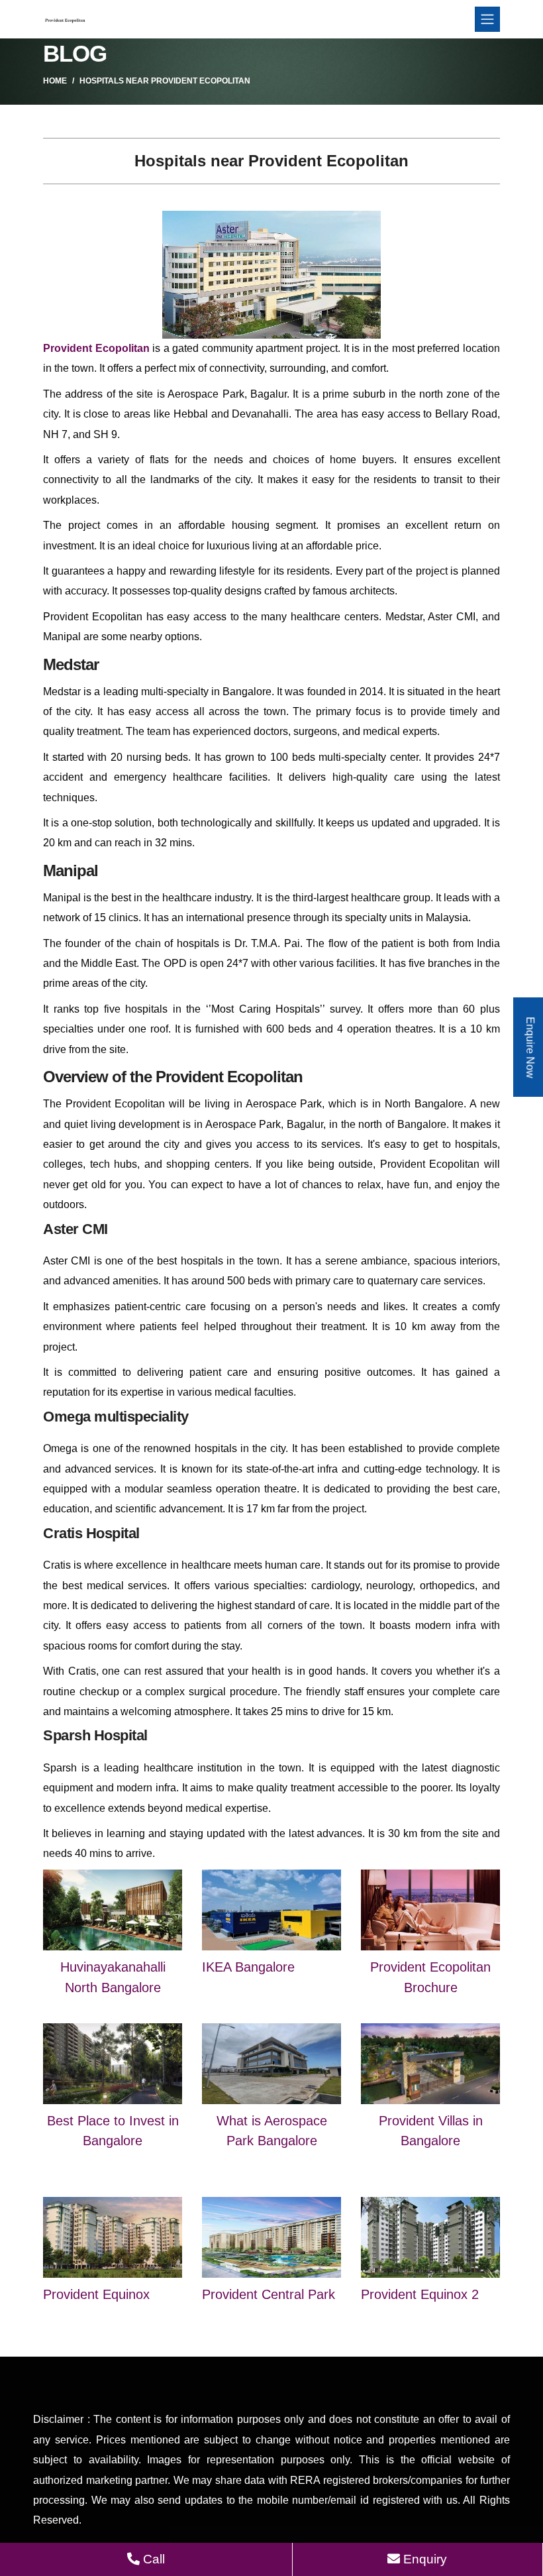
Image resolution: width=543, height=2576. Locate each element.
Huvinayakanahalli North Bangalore (113, 1977)
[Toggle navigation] (487, 19)
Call (152, 2559)
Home (55, 81)
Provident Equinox (96, 2294)
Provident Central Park (269, 2294)
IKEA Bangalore (248, 1967)
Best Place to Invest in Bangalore (113, 2131)
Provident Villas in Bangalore (431, 2131)
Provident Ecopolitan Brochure (430, 1977)
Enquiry (423, 2559)
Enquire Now (530, 1047)
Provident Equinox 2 (420, 2294)
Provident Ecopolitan (96, 348)
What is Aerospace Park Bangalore (272, 2131)
